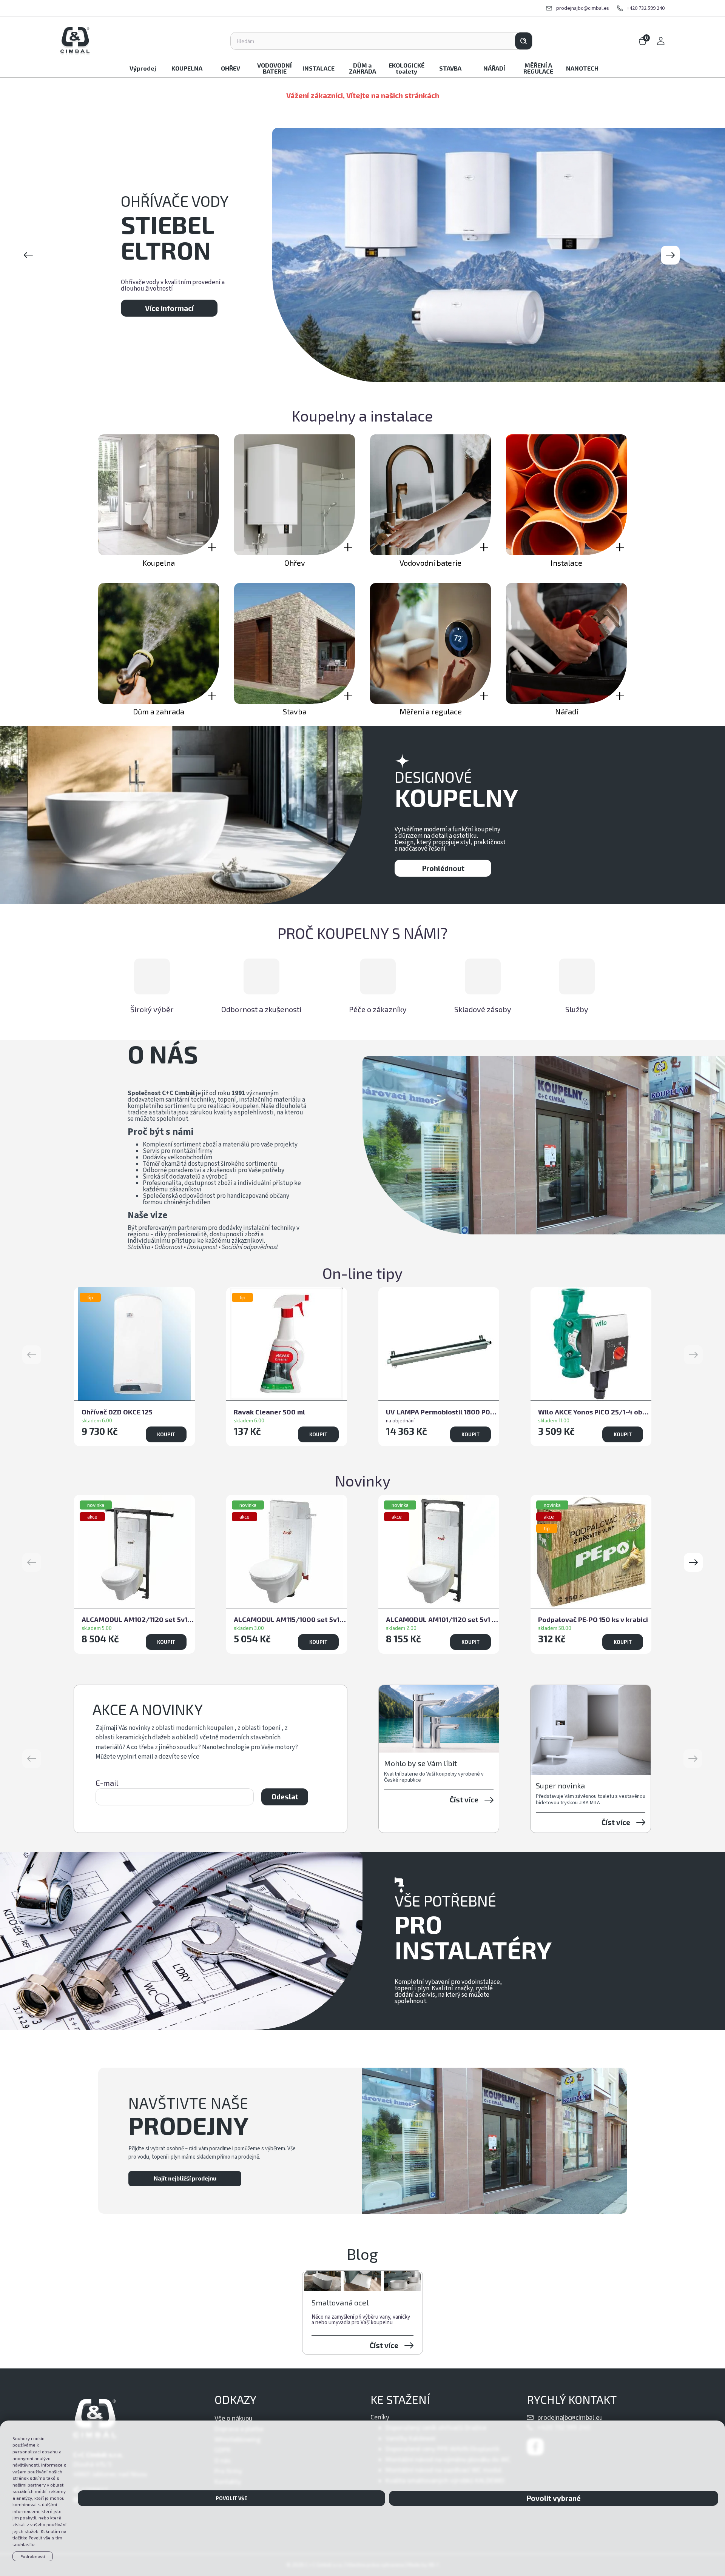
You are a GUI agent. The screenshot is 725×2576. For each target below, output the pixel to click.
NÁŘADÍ (494, 68)
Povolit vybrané (554, 2498)
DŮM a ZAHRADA (362, 68)
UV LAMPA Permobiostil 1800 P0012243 (443, 1412)
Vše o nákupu (233, 2418)
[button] (693, 1562)
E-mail (107, 1783)
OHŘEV (231, 68)
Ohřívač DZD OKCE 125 (117, 1412)
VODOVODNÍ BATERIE (275, 68)
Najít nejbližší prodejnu (185, 2178)
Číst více (464, 1800)
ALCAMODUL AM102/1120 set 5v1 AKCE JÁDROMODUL (138, 1619)
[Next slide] (670, 255)
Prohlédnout (443, 868)
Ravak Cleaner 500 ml (269, 1412)
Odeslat (285, 1797)
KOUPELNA (187, 68)
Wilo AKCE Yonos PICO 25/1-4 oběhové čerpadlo (595, 1412)
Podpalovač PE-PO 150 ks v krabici (593, 1619)
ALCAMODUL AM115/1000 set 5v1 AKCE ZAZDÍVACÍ (290, 1619)
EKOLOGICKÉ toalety (406, 68)
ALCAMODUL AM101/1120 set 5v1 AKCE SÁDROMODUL (443, 1619)
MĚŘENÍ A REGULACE (538, 68)
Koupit (166, 1434)
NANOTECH (582, 68)
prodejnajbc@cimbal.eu (583, 8)
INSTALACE (319, 68)
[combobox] (373, 41)
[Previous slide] (28, 255)
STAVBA (450, 68)
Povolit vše (231, 2498)
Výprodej (143, 68)
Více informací (169, 300)
